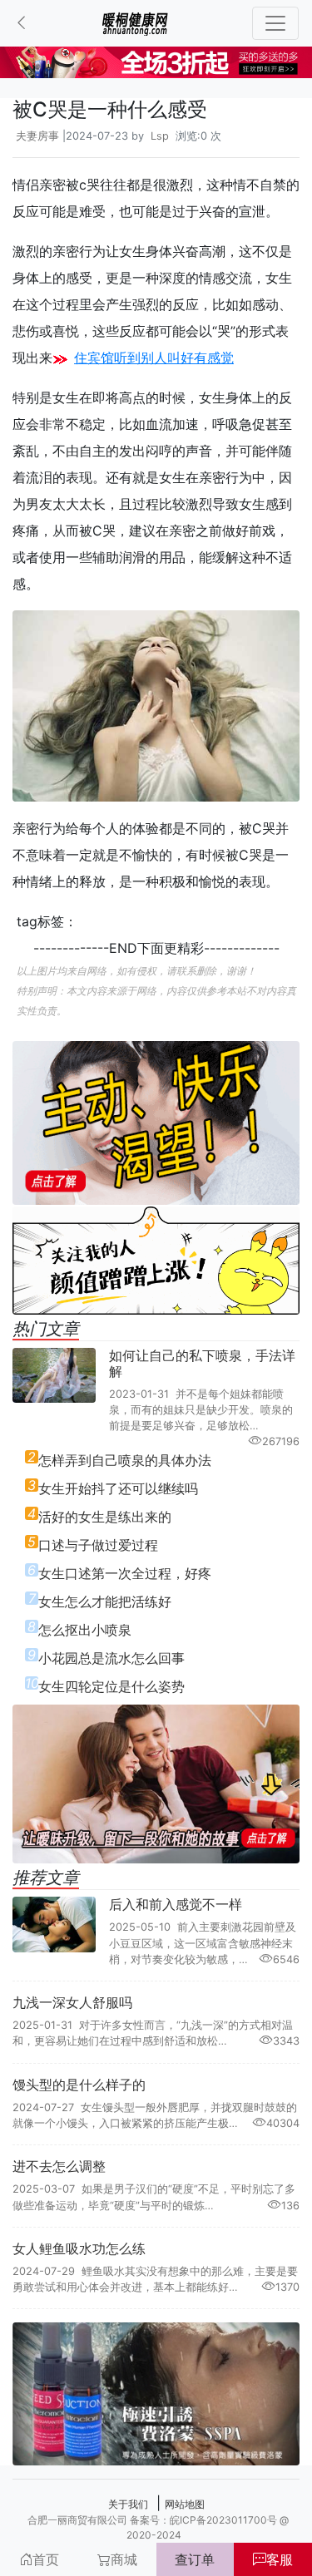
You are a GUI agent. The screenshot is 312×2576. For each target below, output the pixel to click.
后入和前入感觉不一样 (176, 1904)
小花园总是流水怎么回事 (111, 1658)
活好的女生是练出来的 (105, 1517)
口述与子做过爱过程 (98, 1545)
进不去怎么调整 (59, 2166)
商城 (124, 2559)
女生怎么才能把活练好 (105, 1601)
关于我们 (128, 2504)
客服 (280, 2559)
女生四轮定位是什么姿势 (111, 1686)
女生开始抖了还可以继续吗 (118, 1488)
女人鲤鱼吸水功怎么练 (79, 2248)
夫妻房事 (37, 136)
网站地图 (185, 2504)
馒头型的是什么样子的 (79, 2085)
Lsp (160, 136)
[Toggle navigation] (275, 23)
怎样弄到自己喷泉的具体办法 (125, 1460)
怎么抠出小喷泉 (85, 1630)
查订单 (195, 2559)
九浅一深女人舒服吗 (72, 2002)
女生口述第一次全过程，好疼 (125, 1573)
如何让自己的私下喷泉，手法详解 (202, 1363)
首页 (46, 2559)
